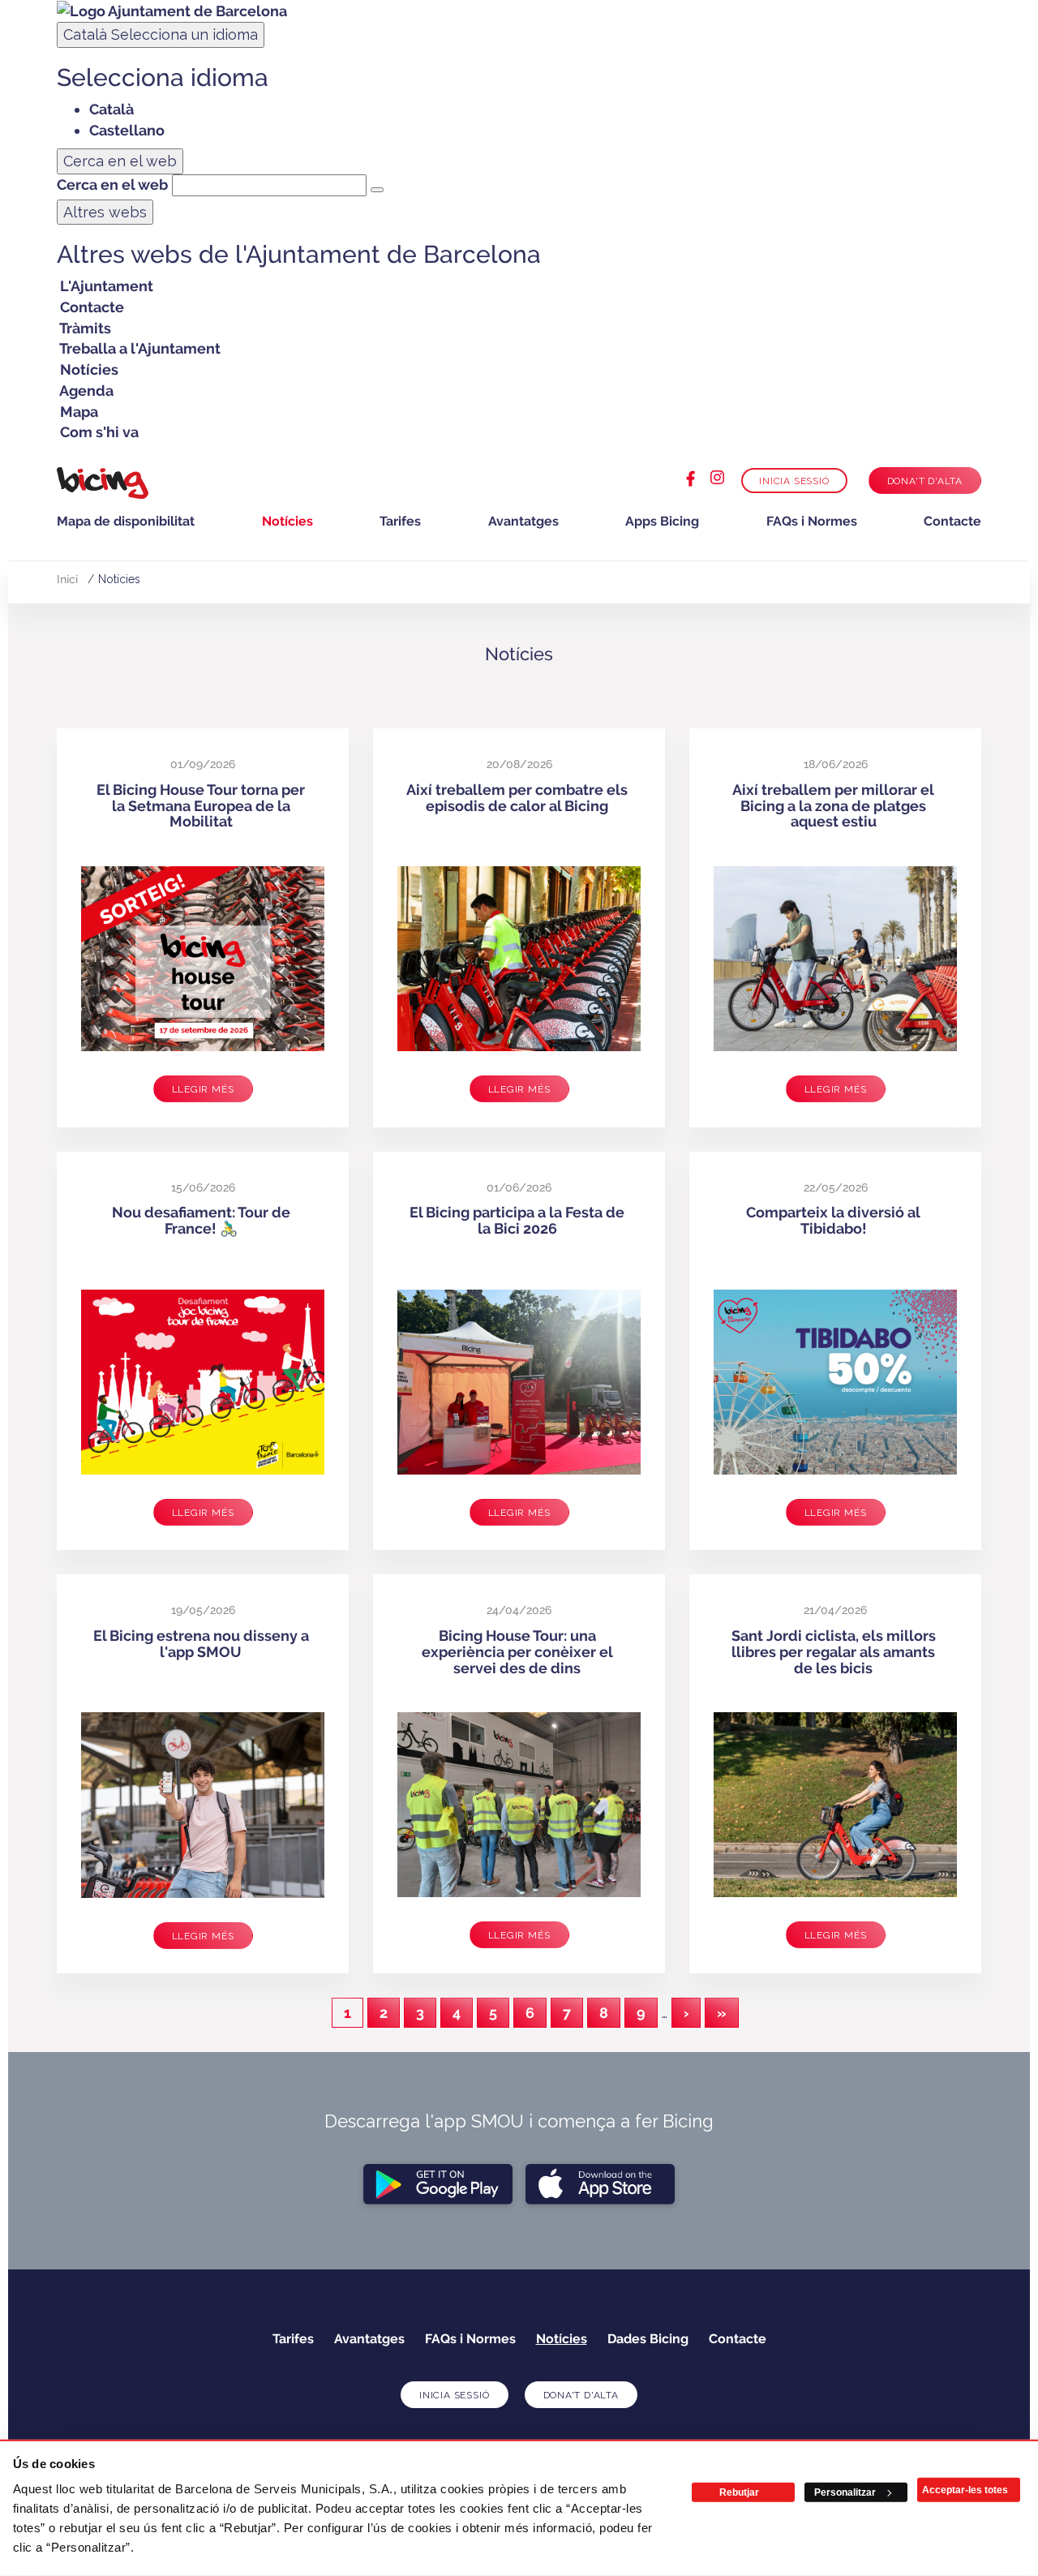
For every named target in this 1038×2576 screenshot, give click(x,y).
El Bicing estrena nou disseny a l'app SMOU (201, 1644)
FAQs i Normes (812, 521)
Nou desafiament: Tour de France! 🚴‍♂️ (201, 1220)
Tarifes (400, 521)
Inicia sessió (794, 481)
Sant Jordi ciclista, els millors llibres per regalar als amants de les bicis (834, 1652)
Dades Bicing (648, 2339)
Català (161, 34)
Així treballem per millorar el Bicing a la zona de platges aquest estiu (833, 806)
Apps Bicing (662, 521)
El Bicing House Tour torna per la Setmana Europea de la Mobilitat (201, 806)
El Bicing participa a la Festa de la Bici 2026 (517, 1220)
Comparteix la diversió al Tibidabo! (833, 1220)
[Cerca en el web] (377, 190)
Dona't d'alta (925, 481)
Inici (67, 579)
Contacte (952, 521)
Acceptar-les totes (965, 2490)
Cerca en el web (112, 185)
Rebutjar (739, 2492)
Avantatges (523, 521)
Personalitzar (845, 2492)
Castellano (127, 130)
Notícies (287, 521)
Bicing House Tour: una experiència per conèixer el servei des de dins (517, 1652)
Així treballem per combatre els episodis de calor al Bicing (517, 798)
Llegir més (203, 1089)
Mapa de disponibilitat (126, 521)
